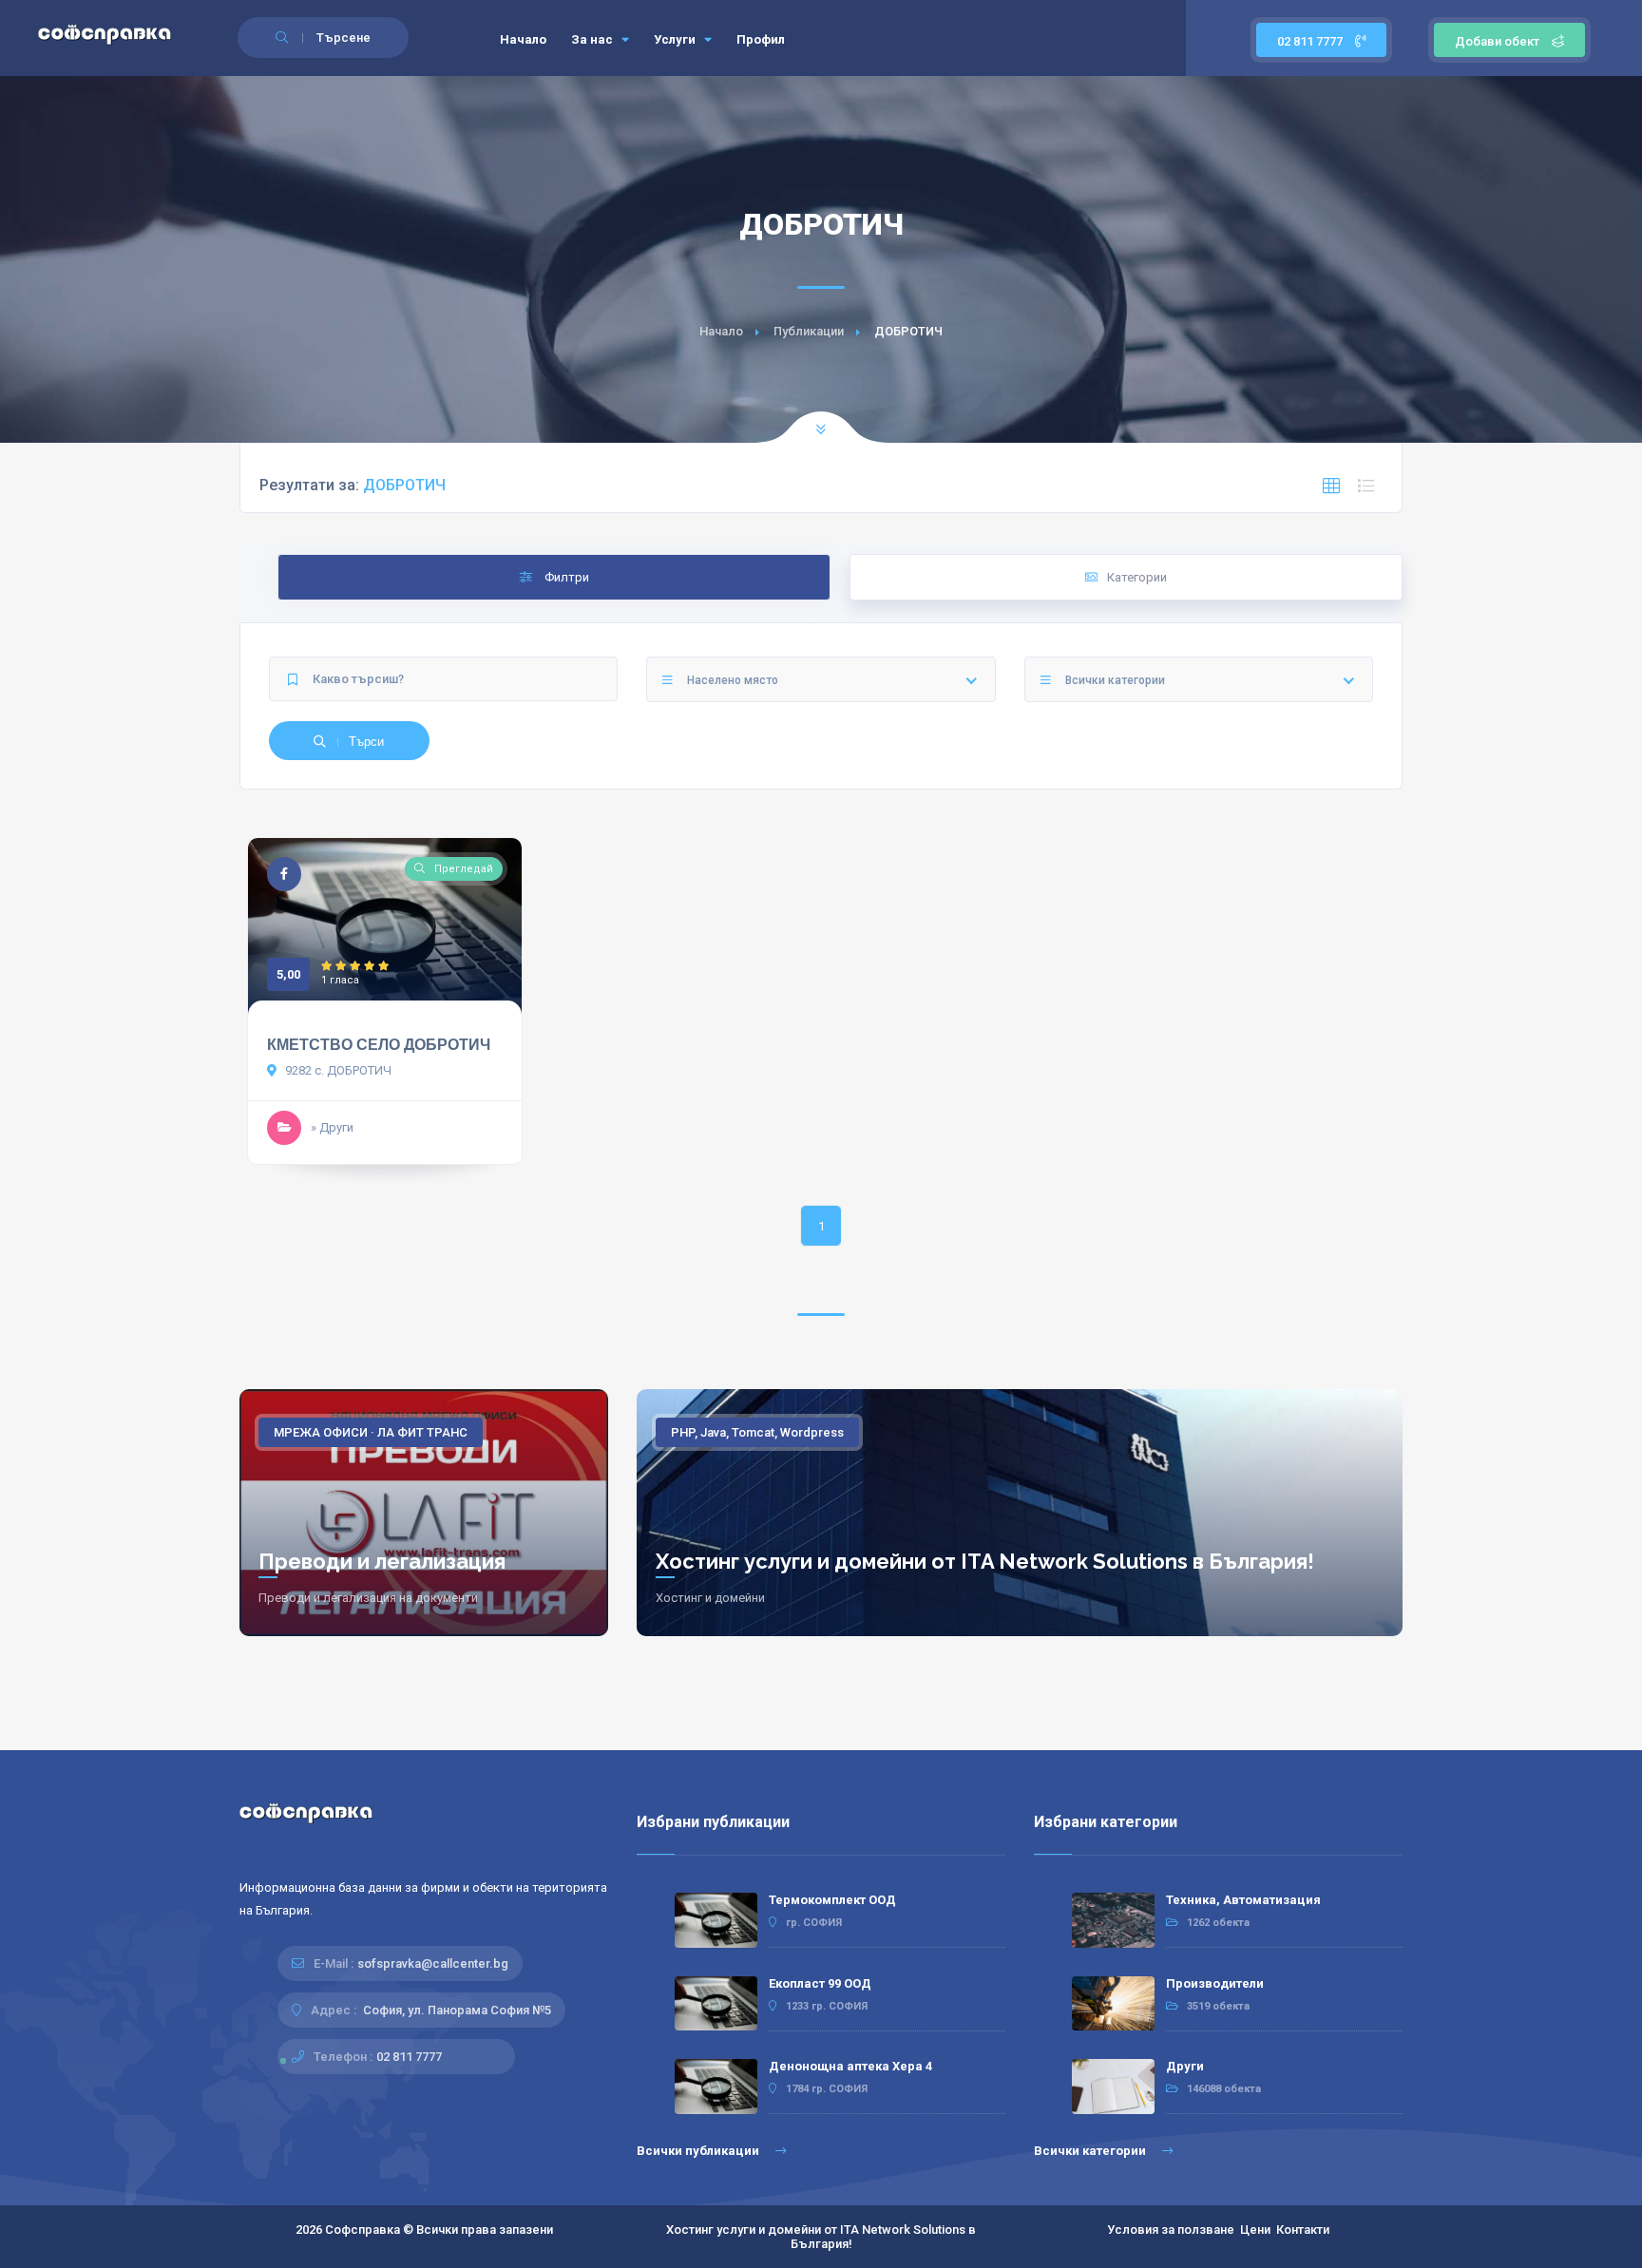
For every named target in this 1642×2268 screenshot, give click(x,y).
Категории (1137, 577)
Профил (761, 39)
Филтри (565, 577)
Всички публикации (699, 2151)
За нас (593, 39)
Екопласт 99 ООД (820, 1983)
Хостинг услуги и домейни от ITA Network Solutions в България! (985, 1561)
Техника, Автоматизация (1243, 1900)
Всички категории (1091, 2151)
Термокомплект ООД (832, 1900)
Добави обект (1497, 41)
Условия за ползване (1171, 2230)
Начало (523, 39)
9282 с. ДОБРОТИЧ (337, 1070)
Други (1185, 2066)
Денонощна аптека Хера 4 (850, 2066)
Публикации (809, 331)
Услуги (676, 39)
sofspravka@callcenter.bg (433, 1963)
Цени (1255, 2230)
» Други (332, 1127)
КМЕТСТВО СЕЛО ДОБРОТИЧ (379, 1045)
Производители (1215, 1983)
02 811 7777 (1311, 41)
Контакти (1303, 2230)
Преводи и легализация (382, 1561)
